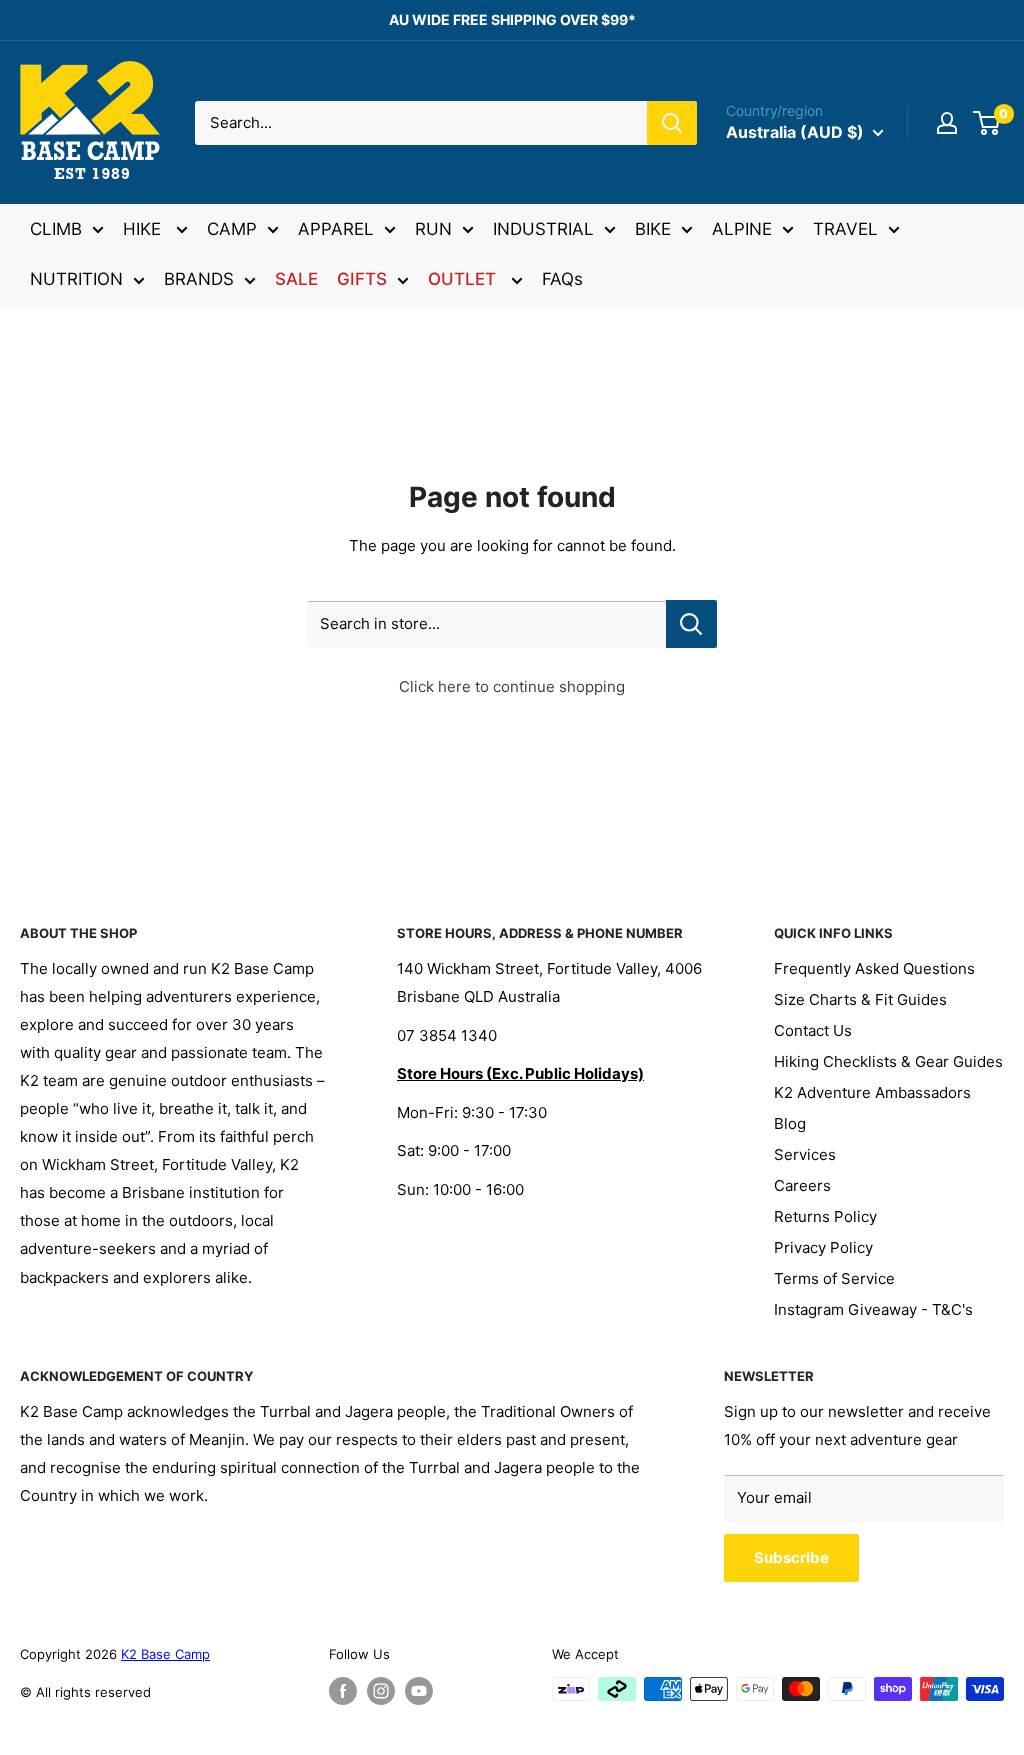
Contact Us (813, 1030)
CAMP (232, 229)
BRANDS (199, 279)
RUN (433, 229)
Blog (790, 1123)
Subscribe (791, 1557)
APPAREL (336, 229)
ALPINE (742, 229)
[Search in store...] (691, 624)
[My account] (947, 123)
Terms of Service (834, 1278)
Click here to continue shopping (512, 686)
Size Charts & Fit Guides (860, 999)
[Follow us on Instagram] (381, 1691)
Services (805, 1154)
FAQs (562, 279)
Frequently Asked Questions (874, 968)
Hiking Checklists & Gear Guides (888, 1061)
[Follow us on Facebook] (343, 1691)
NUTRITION (76, 279)
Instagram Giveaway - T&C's (873, 1309)
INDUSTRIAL (543, 229)
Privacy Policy (823, 1247)
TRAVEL (845, 229)
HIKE (144, 229)
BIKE (653, 229)
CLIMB (56, 229)
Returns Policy (825, 1216)
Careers (802, 1185)
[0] (987, 123)
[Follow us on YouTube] (419, 1691)
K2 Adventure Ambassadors (872, 1092)
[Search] (672, 123)
